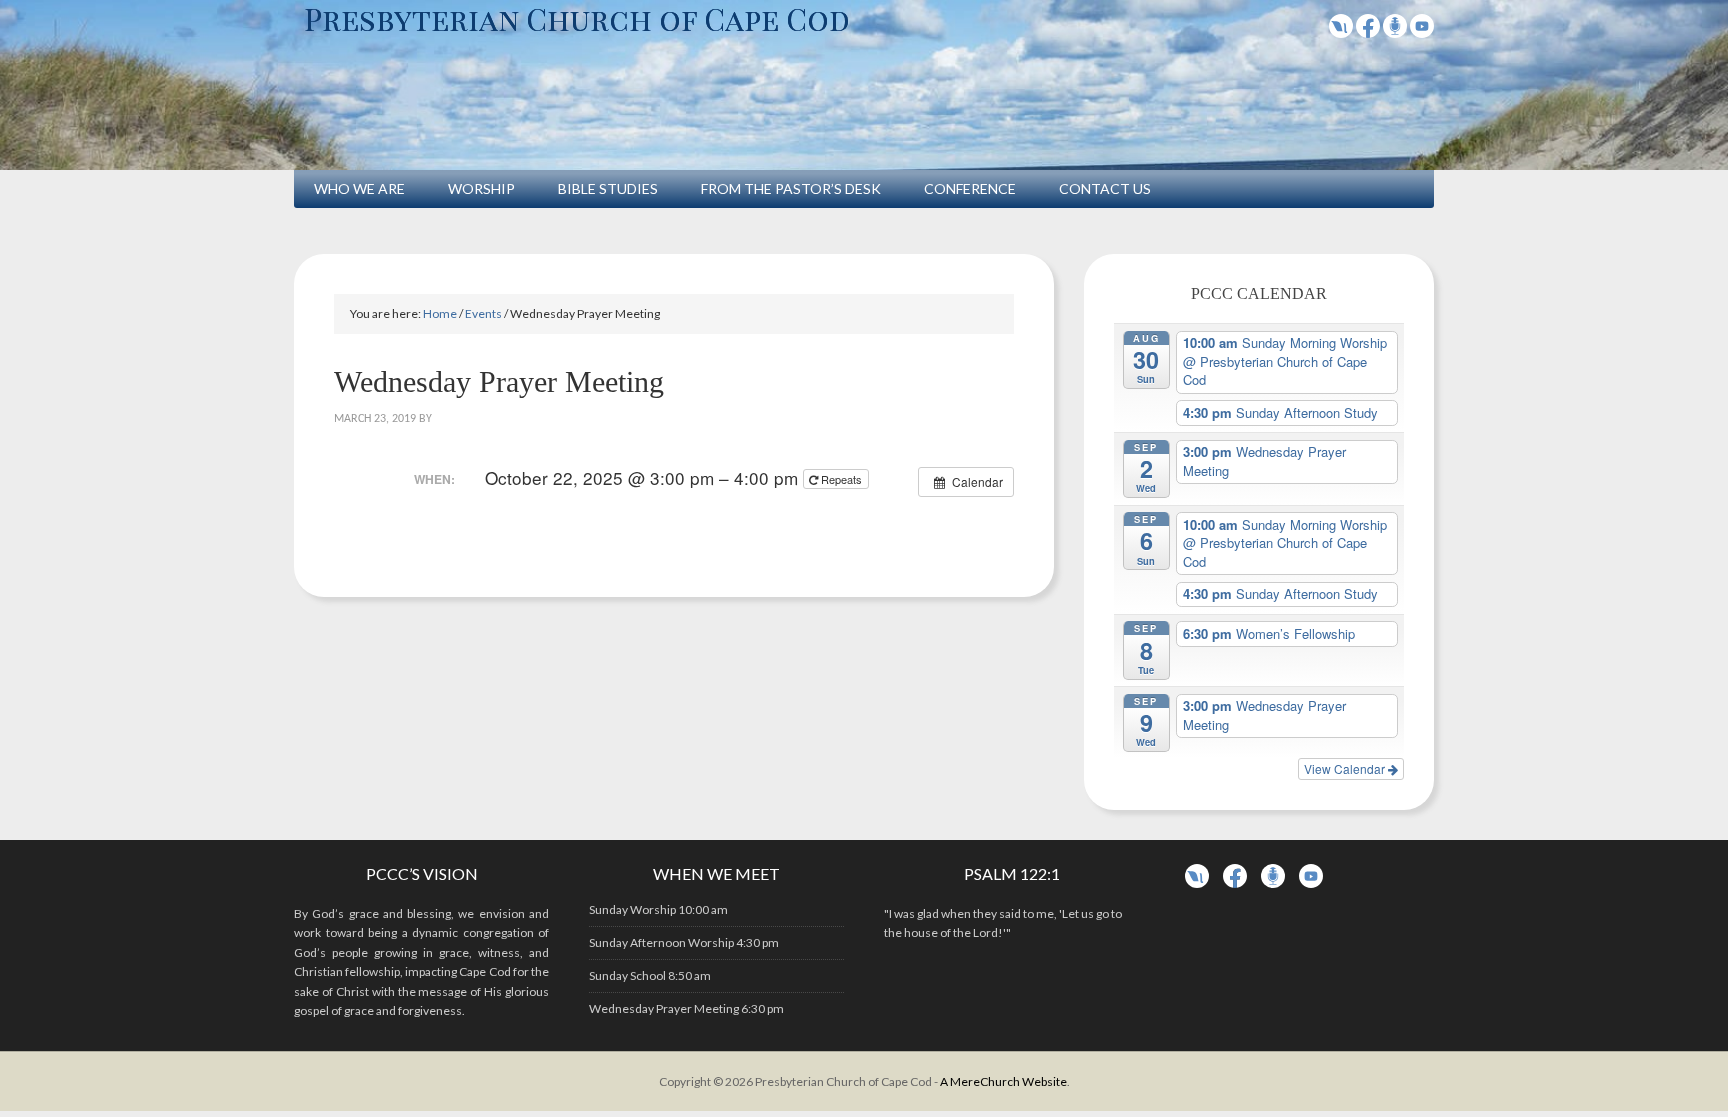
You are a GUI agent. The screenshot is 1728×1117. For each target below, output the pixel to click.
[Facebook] (1368, 31)
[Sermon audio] (1395, 31)
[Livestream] (1341, 31)
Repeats (841, 479)
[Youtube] (1422, 31)
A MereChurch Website (1003, 1081)
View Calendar (1346, 768)
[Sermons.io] (1273, 883)
